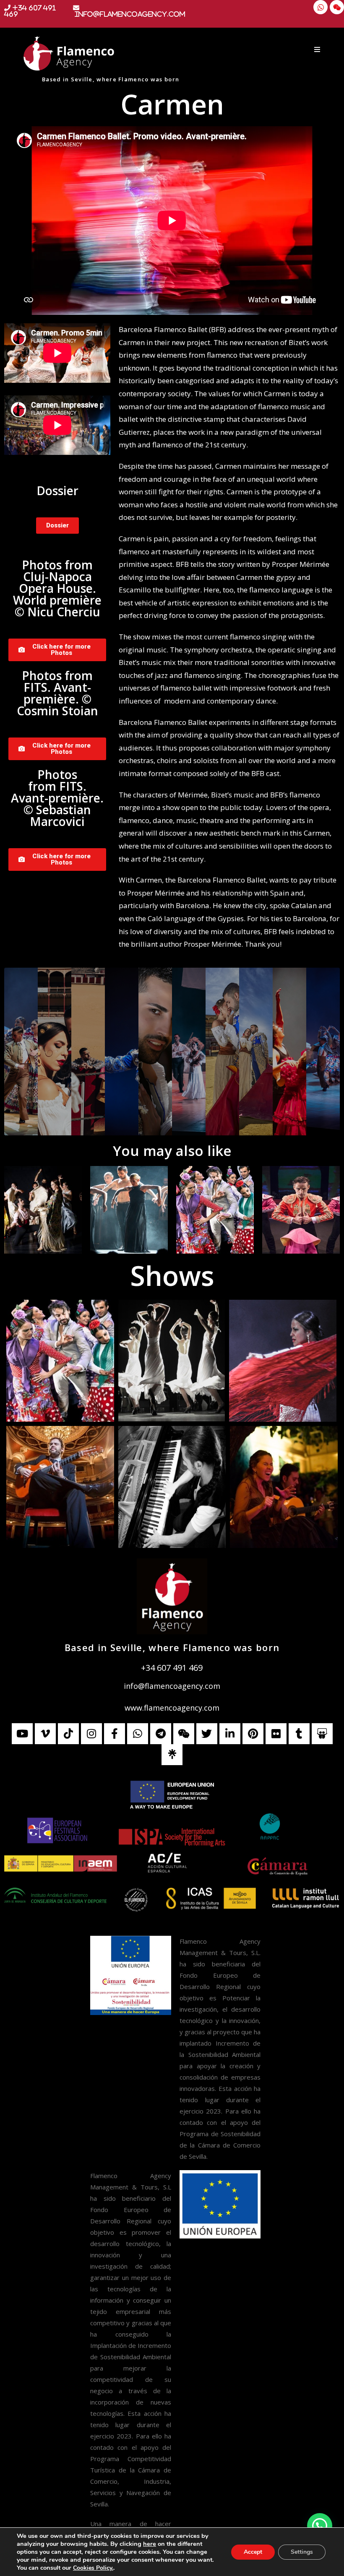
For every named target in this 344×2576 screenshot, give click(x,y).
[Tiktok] (68, 1734)
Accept (253, 2552)
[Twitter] (207, 1734)
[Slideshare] (322, 1734)
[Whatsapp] (321, 7)
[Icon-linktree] (172, 1755)
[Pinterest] (253, 1734)
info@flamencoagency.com (172, 1686)
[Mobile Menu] (317, 49)
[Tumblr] (299, 1734)
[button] (320, 2526)
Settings (302, 2552)
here (150, 2544)
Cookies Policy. (93, 2568)
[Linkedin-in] (230, 1734)
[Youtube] (22, 1734)
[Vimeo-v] (45, 1734)
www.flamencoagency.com (172, 1708)
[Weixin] (337, 7)
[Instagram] (91, 1734)
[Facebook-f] (115, 1734)
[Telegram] (161, 1734)
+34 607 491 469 (172, 1668)
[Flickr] (276, 1734)
